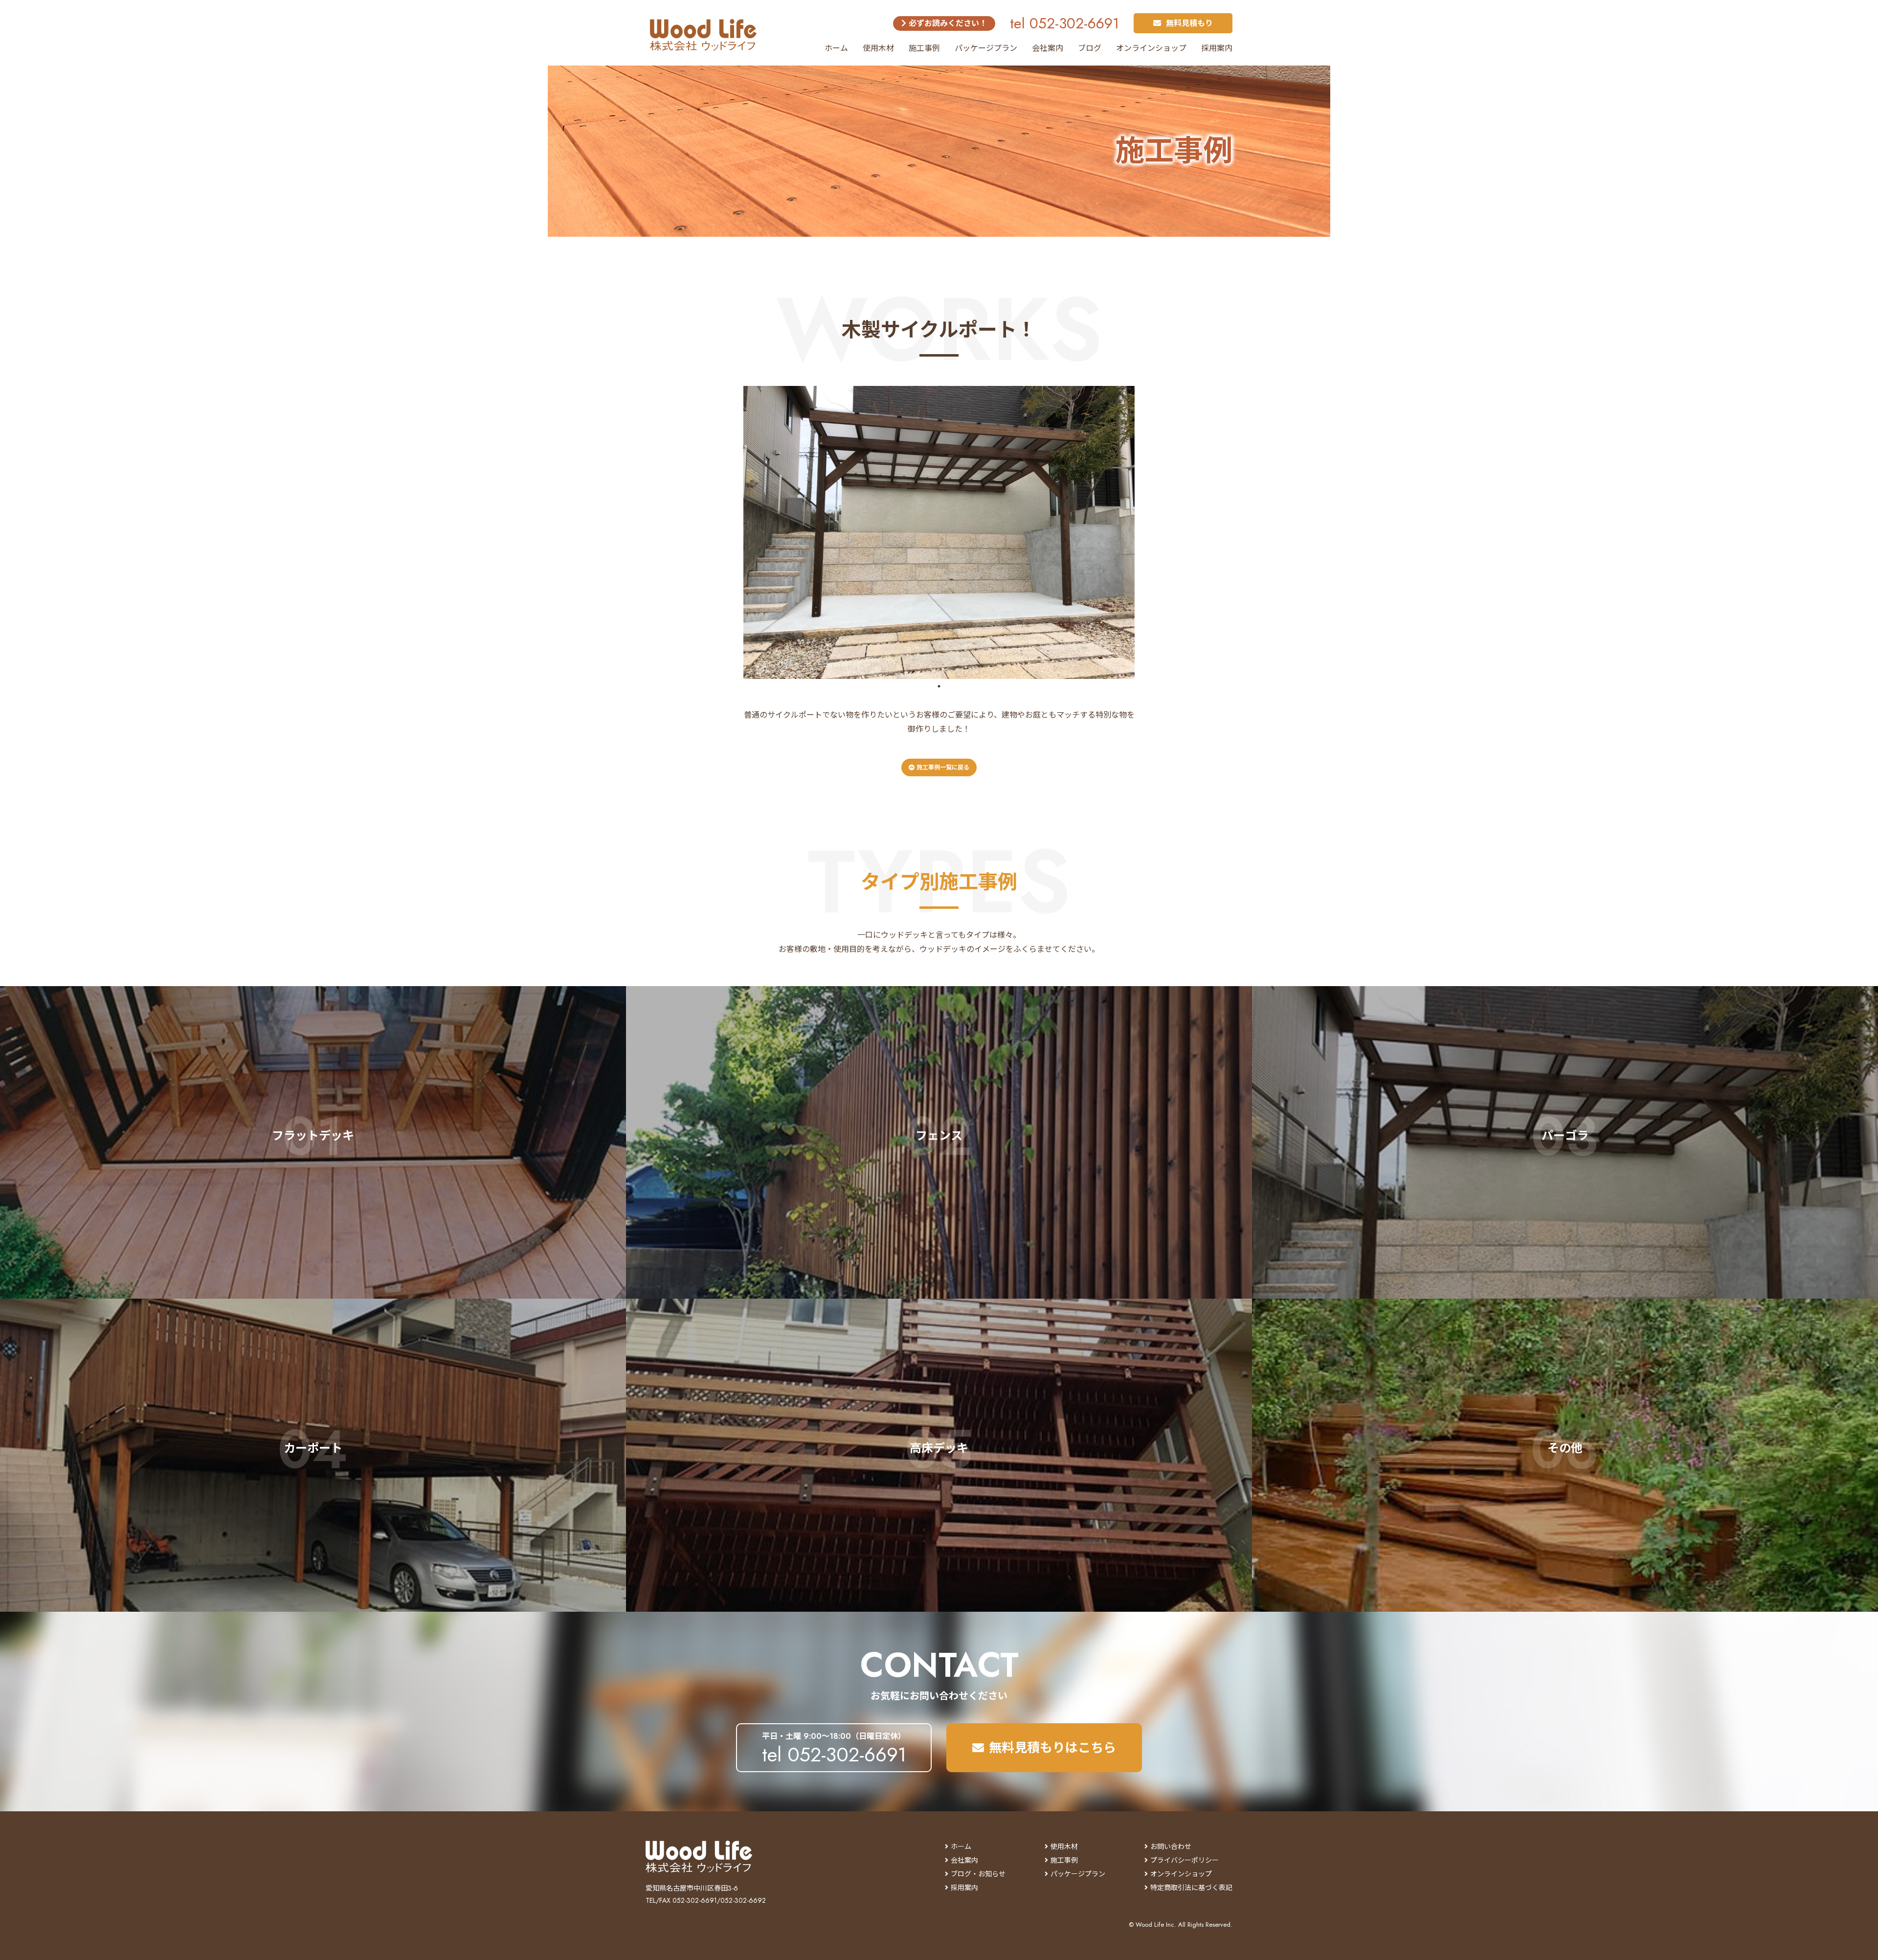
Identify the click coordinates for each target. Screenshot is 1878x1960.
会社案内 (1048, 48)
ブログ (1090, 48)
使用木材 (878, 48)
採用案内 (1217, 48)
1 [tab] (939, 686)
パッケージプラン (986, 48)
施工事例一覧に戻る (942, 767)
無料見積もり (1189, 23)
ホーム (836, 48)
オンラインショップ (1151, 48)
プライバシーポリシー (1185, 1860)
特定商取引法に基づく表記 (1191, 1888)
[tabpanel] (939, 532)
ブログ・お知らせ (978, 1874)
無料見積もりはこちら (1052, 1748)
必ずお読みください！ (947, 23)
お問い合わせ (1171, 1847)
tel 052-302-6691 (1064, 23)
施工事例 (924, 48)
